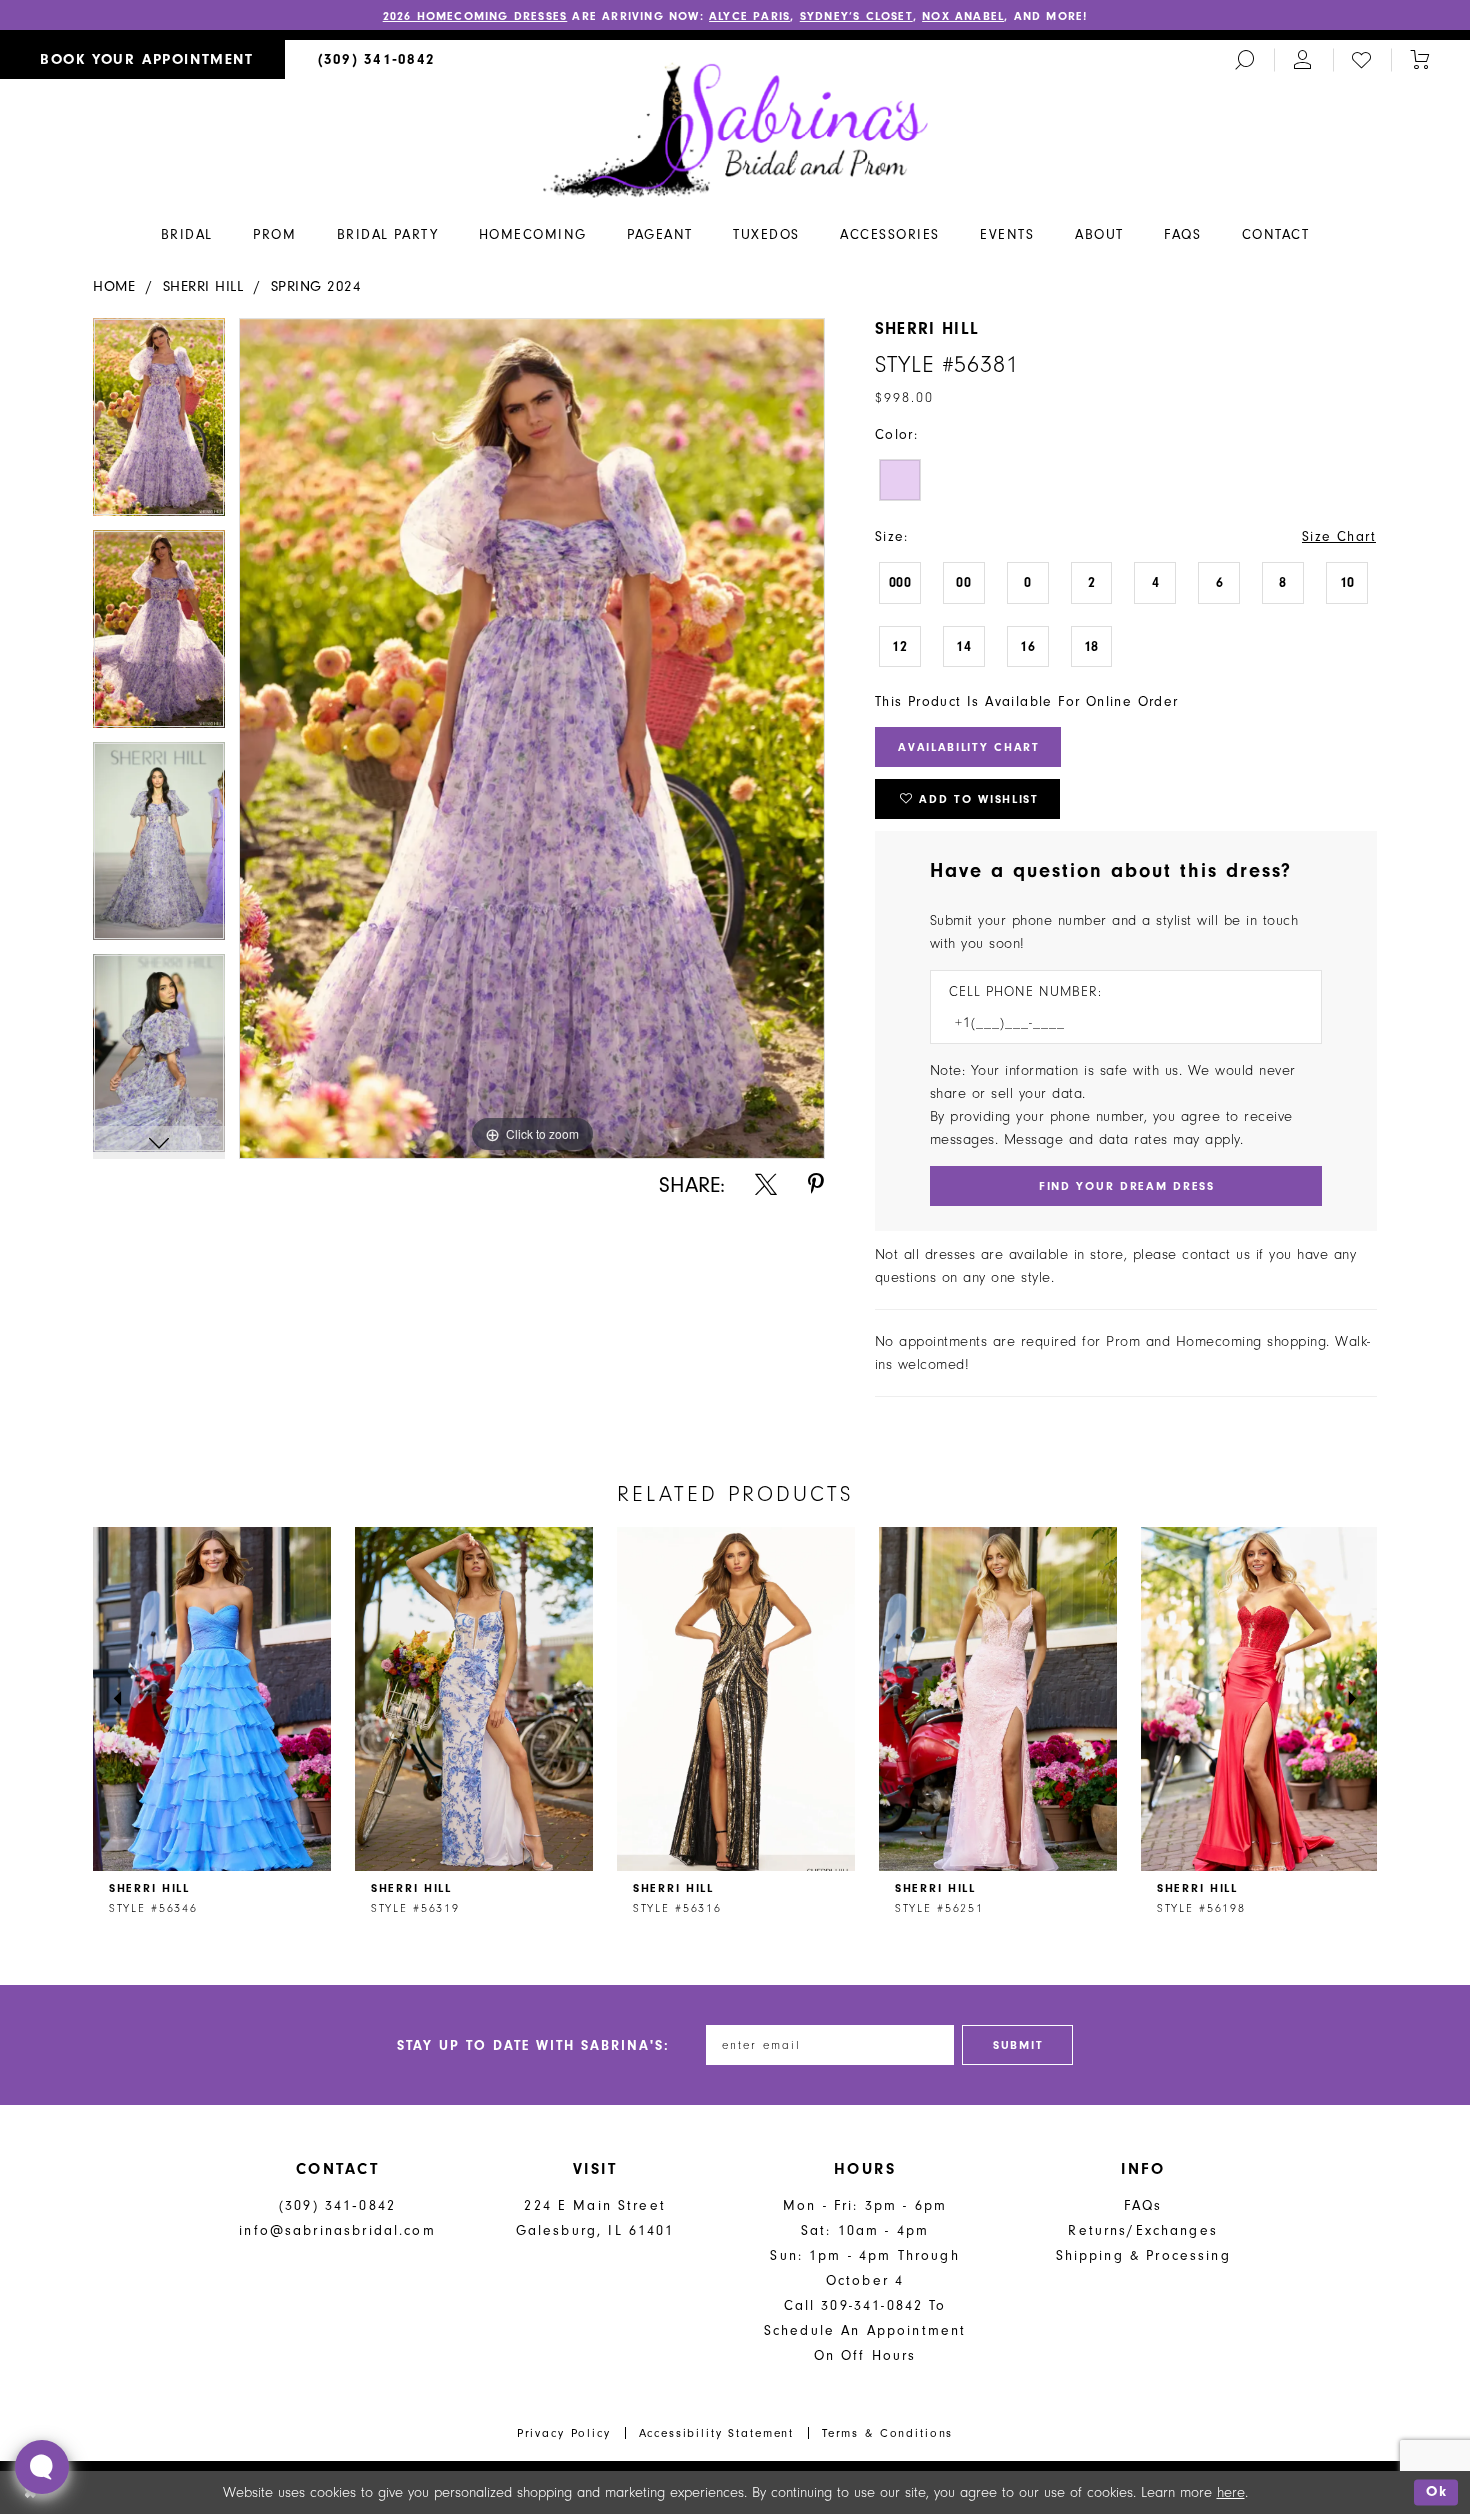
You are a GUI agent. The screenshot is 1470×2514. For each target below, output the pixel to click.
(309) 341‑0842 (337, 2205)
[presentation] (212, 1699)
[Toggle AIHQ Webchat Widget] (42, 2467)
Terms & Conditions (887, 2433)
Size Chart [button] (1339, 536)
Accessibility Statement (717, 2433)
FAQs (1143, 2205)
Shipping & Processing (1143, 2255)
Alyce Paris (749, 16)
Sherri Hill (203, 286)
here (1231, 2492)
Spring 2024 (316, 286)
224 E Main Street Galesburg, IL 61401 (595, 2218)
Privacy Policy (564, 2433)
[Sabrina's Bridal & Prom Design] (735, 129)
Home (114, 286)
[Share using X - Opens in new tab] (766, 1184)
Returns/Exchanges (1143, 2230)
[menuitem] (142, 59)
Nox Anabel (963, 16)
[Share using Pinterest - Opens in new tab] (816, 1184)
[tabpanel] (159, 424)
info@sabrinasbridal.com (337, 2230)
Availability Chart (969, 747)
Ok (1437, 2492)
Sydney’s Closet (856, 16)
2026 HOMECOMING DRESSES (475, 16)
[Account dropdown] (1303, 59)
